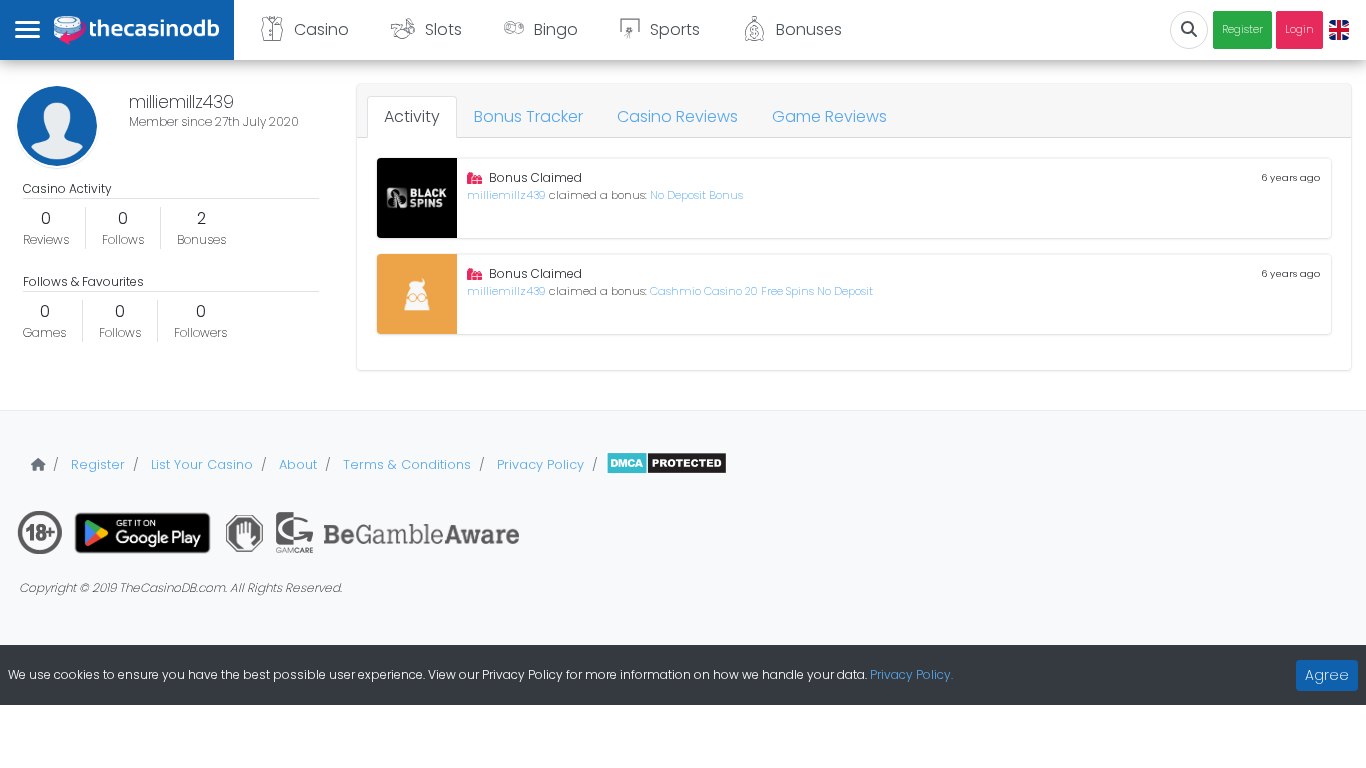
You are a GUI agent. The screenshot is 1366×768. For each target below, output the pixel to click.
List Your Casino (200, 464)
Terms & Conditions (405, 464)
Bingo (556, 29)
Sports (675, 29)
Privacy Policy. (911, 674)
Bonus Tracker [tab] (528, 116)
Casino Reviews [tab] (677, 116)
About (296, 464)
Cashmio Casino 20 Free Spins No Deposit (761, 291)
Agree (1327, 675)
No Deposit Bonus (696, 195)
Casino (321, 29)
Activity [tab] (412, 116)
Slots (443, 29)
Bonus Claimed (535, 177)
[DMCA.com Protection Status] (666, 464)
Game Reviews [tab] (829, 116)
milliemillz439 (508, 195)
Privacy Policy (538, 464)
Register (1242, 29)
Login (1299, 29)
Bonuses (809, 29)
